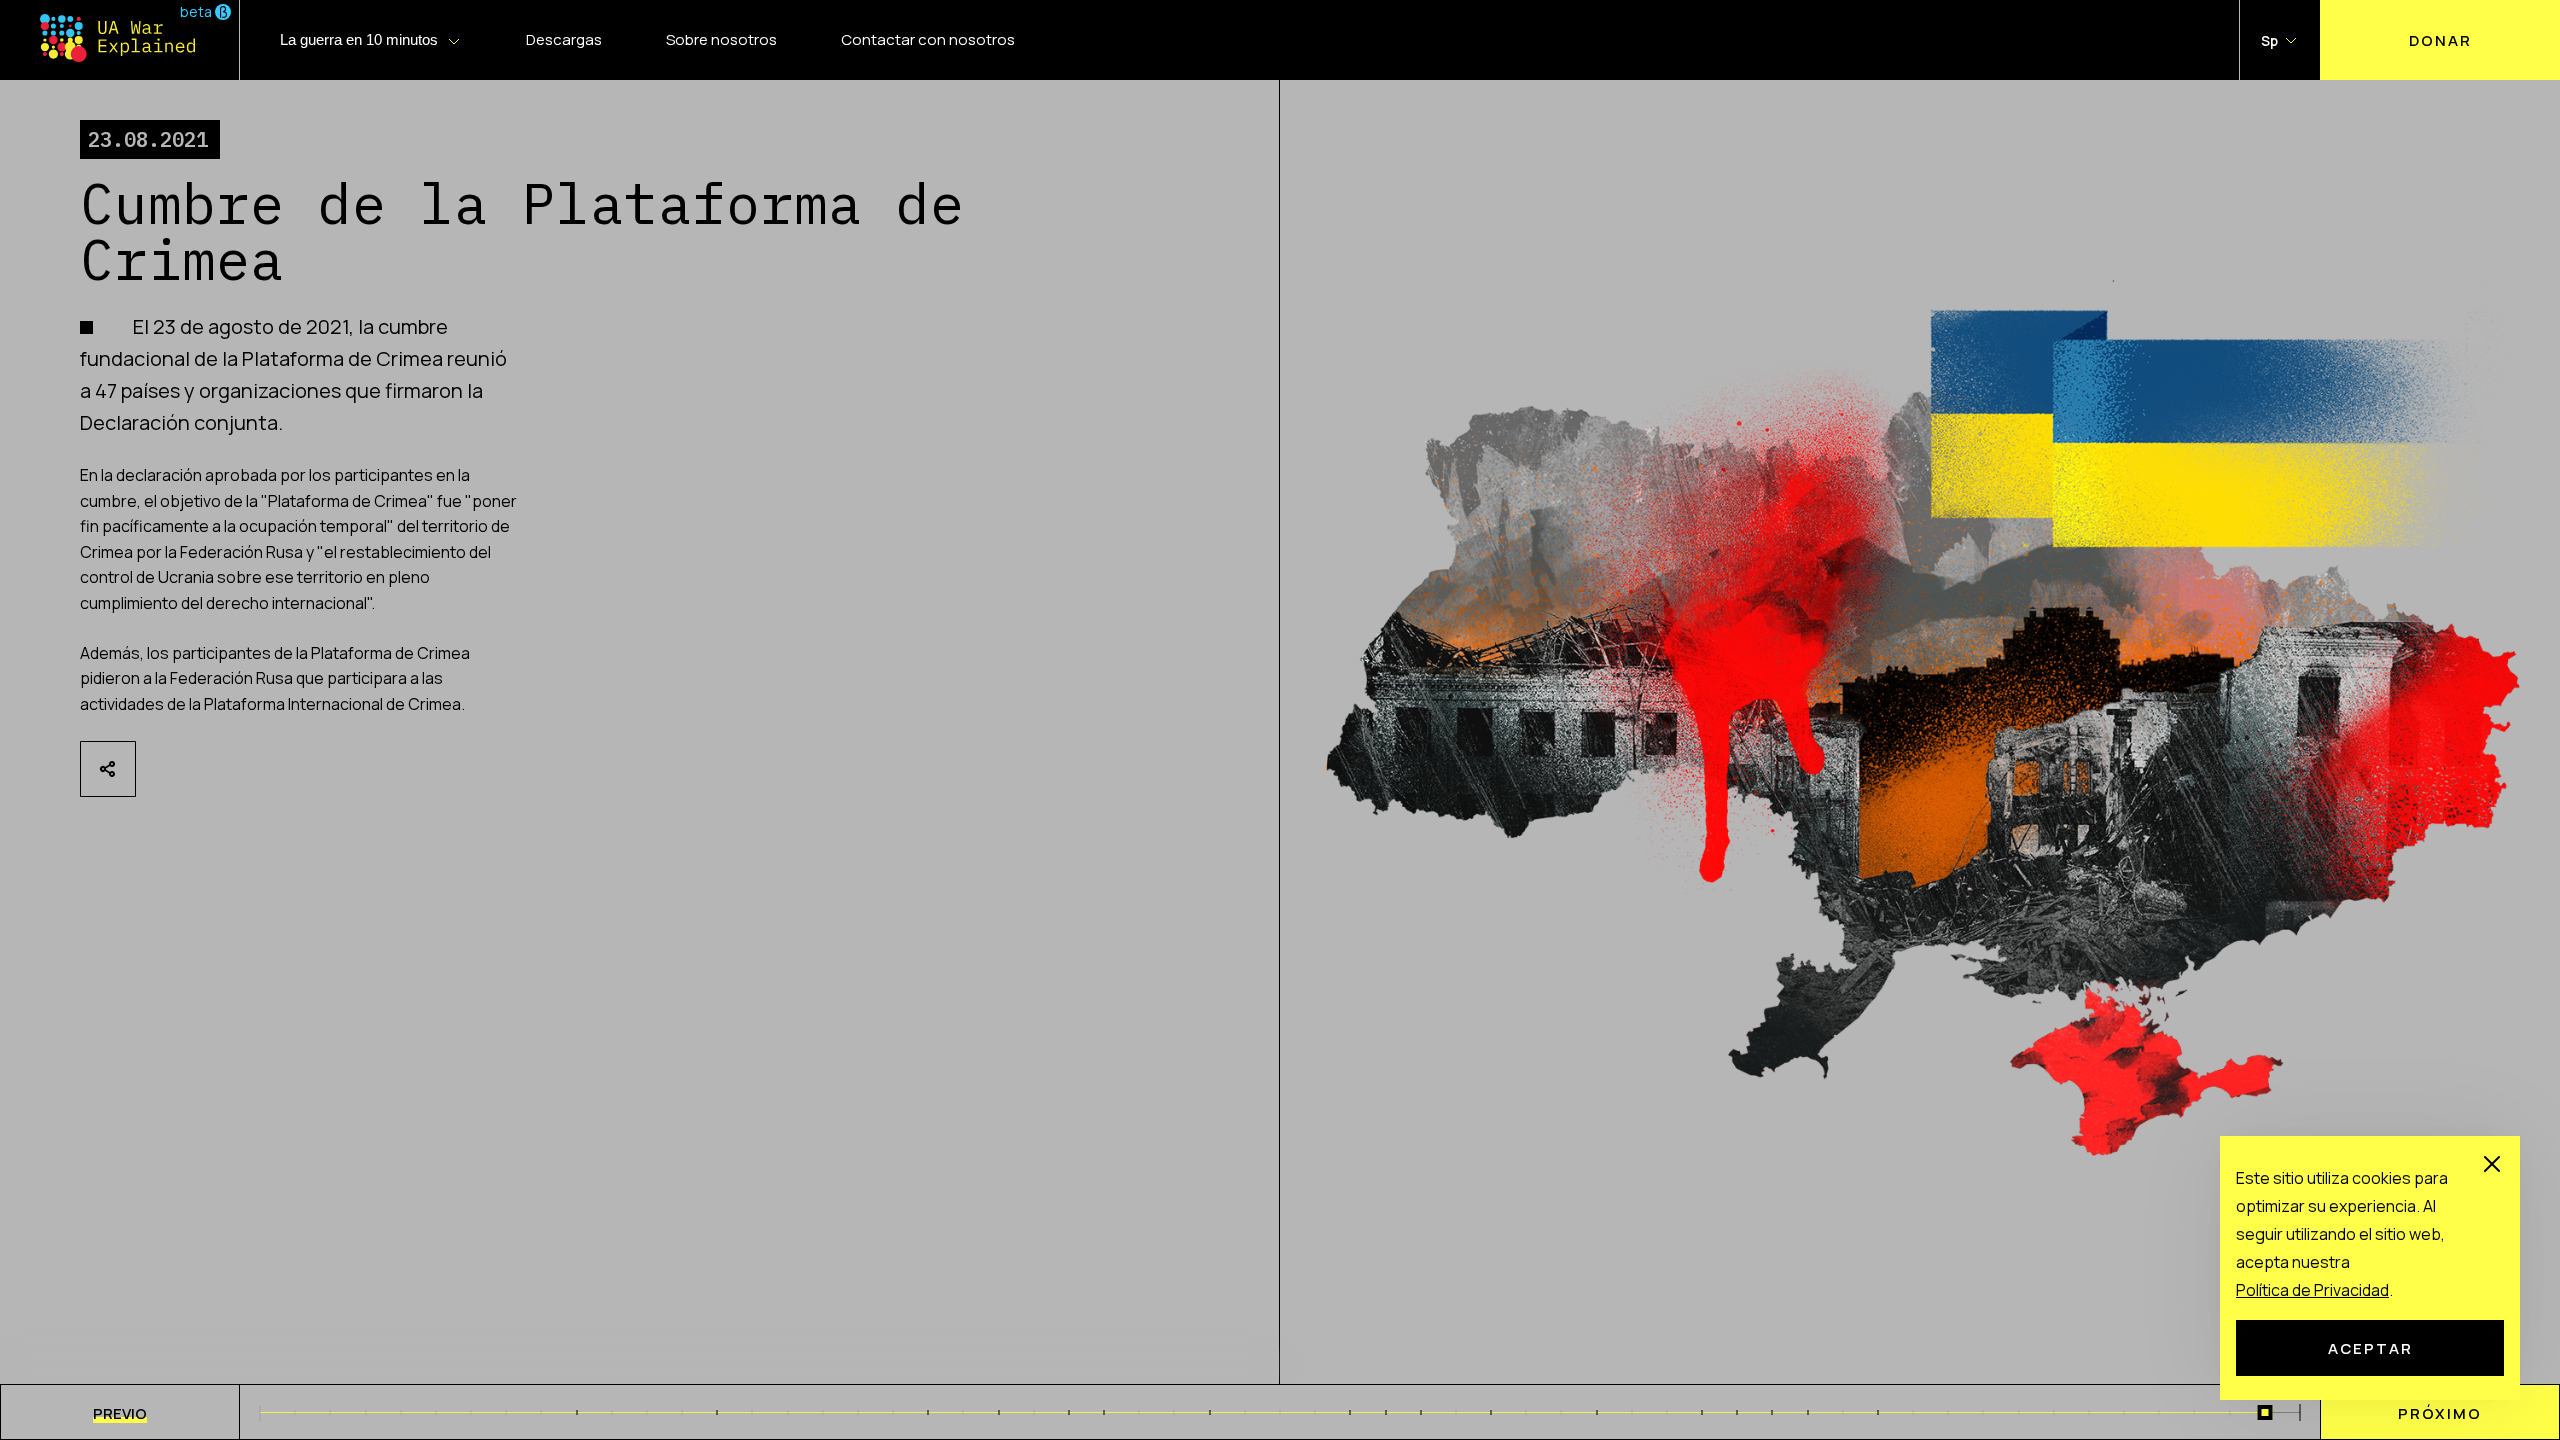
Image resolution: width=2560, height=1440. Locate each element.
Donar (2440, 40)
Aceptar (2370, 1348)
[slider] (2264, 1412)
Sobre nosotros (721, 39)
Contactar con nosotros (928, 39)
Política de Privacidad (2312, 1290)
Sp (2269, 40)
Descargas (564, 39)
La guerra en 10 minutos (359, 39)
